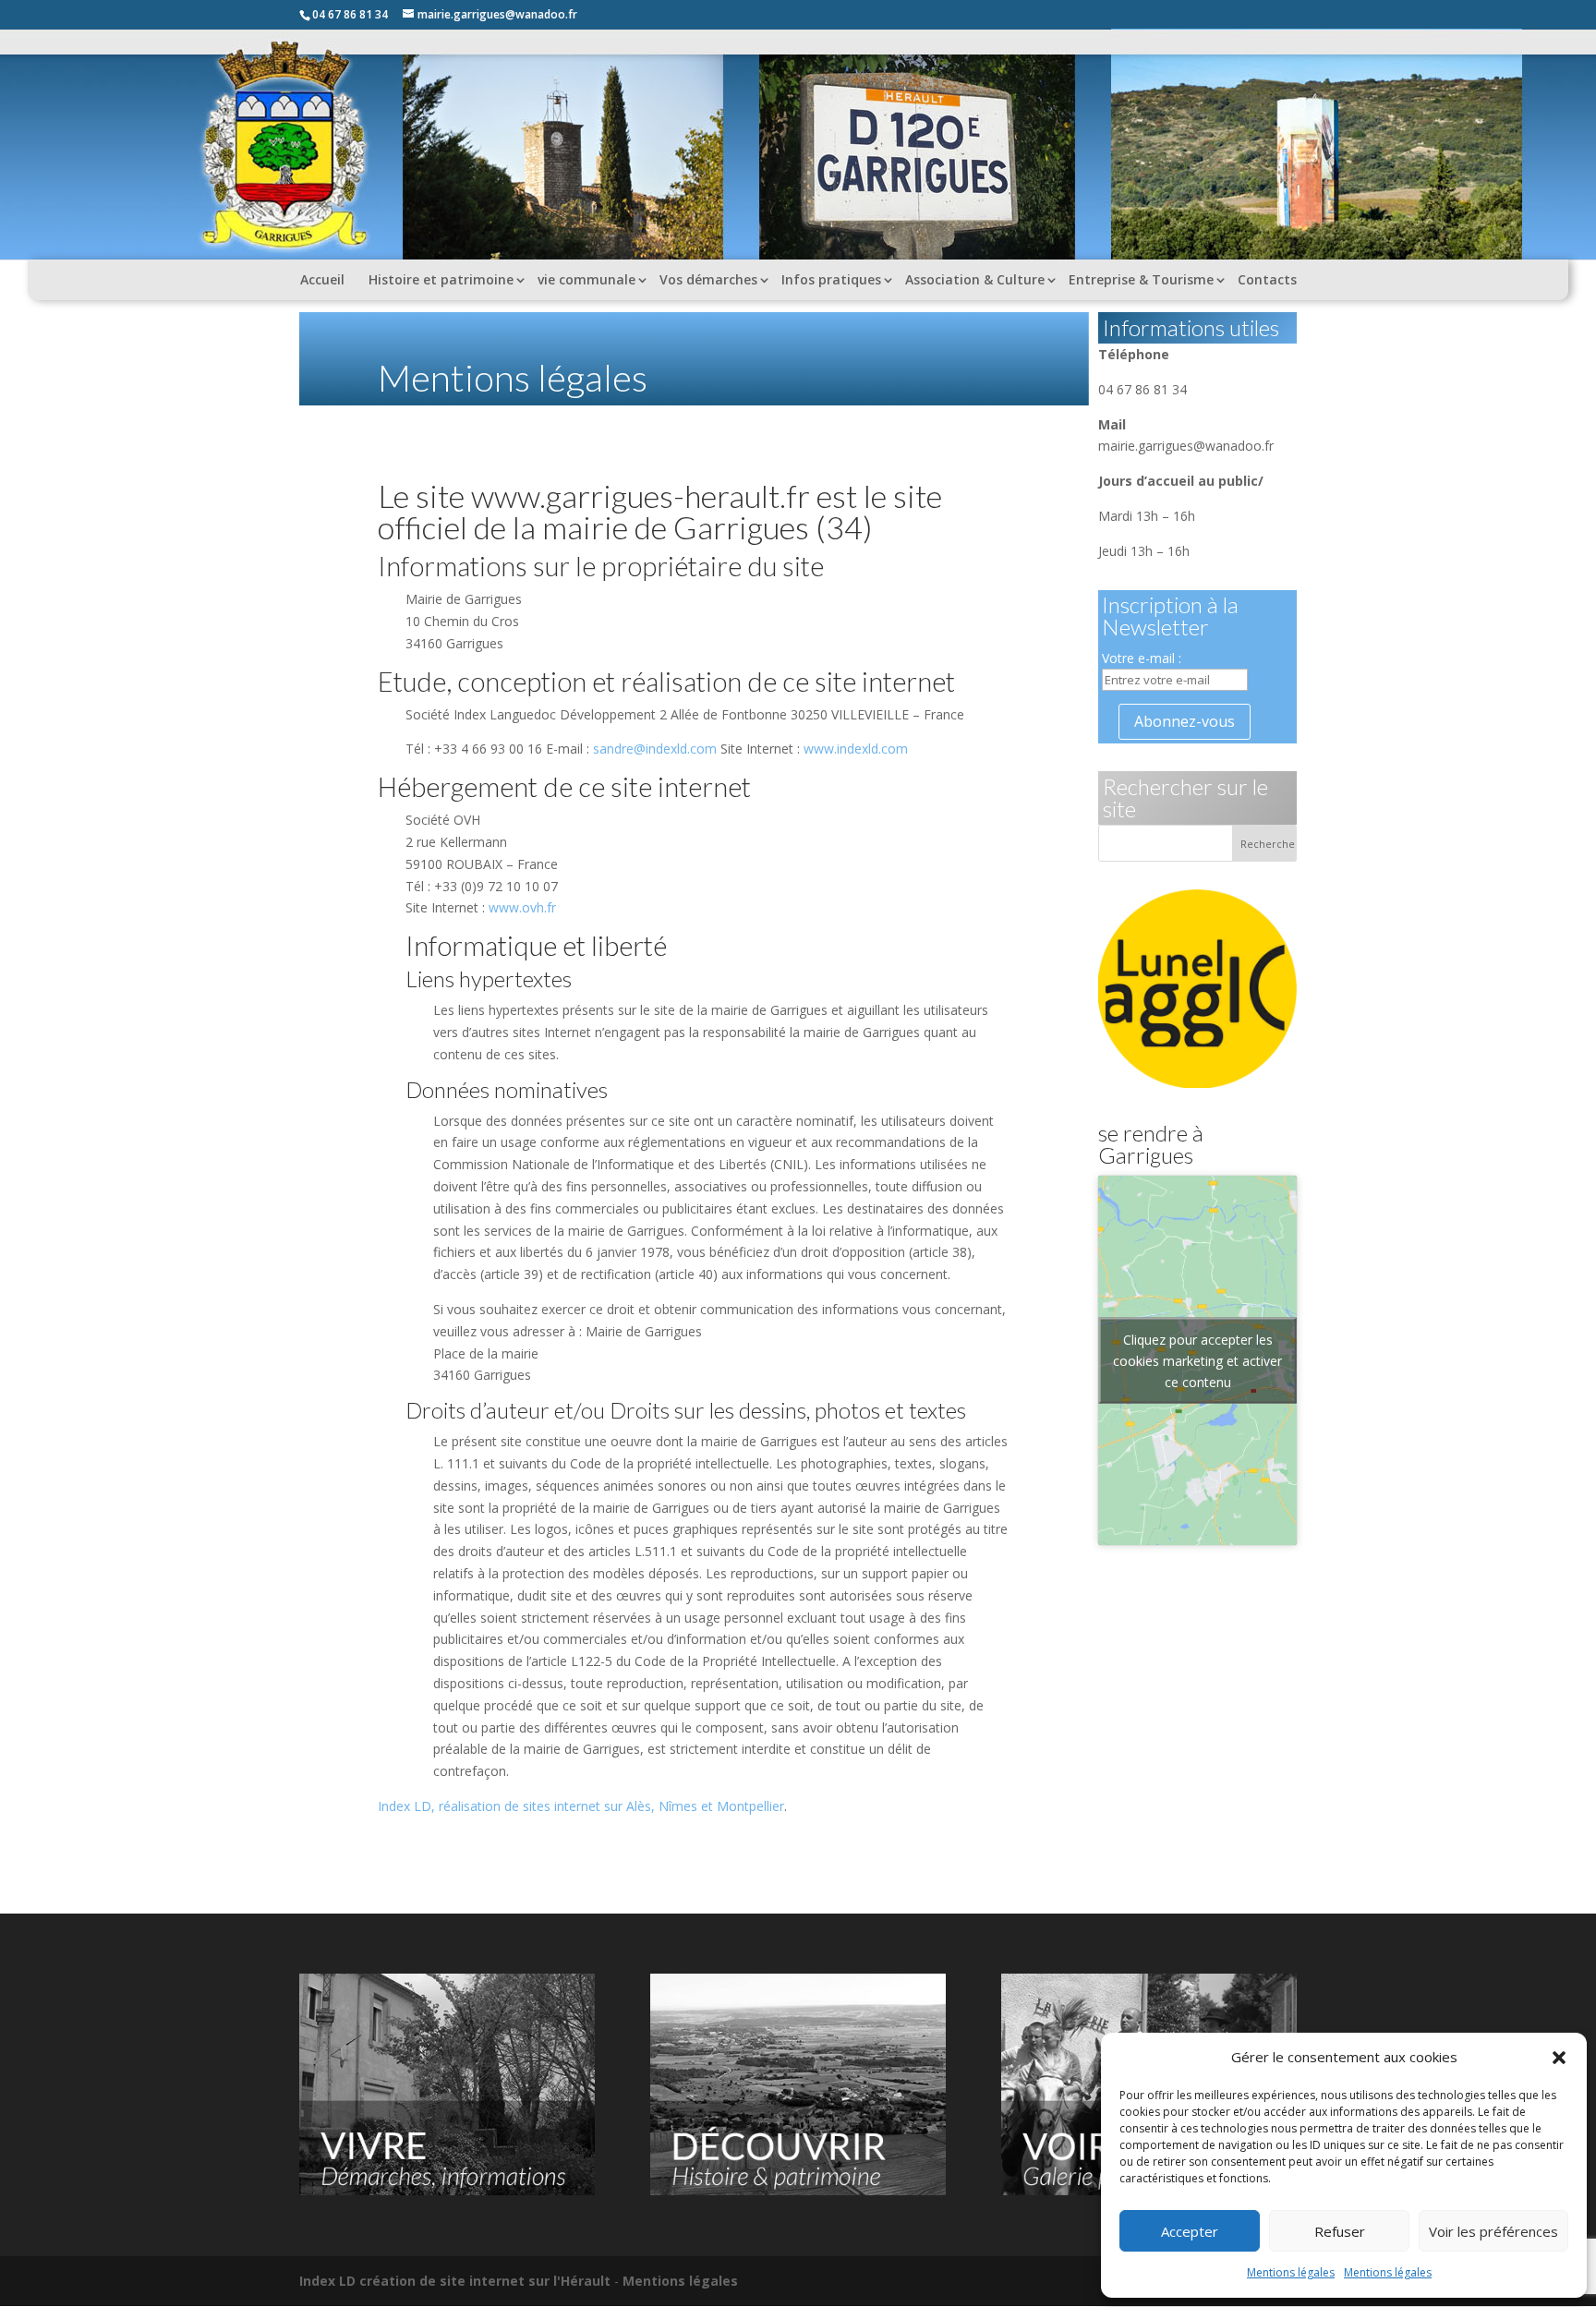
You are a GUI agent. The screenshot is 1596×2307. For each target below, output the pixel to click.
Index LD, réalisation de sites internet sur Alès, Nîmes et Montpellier (581, 1806)
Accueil (322, 279)
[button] (1559, 2058)
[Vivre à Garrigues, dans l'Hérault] (447, 2190)
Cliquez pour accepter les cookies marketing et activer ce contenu (1197, 1360)
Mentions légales (1291, 2272)
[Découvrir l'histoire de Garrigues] (798, 2190)
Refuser (1340, 2231)
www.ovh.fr (522, 907)
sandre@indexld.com (655, 749)
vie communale (586, 279)
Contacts (1267, 279)
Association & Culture (975, 279)
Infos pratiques (831, 279)
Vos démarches (708, 279)
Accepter (1190, 2231)
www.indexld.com (856, 749)
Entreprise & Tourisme (1141, 279)
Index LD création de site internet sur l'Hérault (455, 2281)
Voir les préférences (1493, 2231)
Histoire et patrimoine (441, 279)
